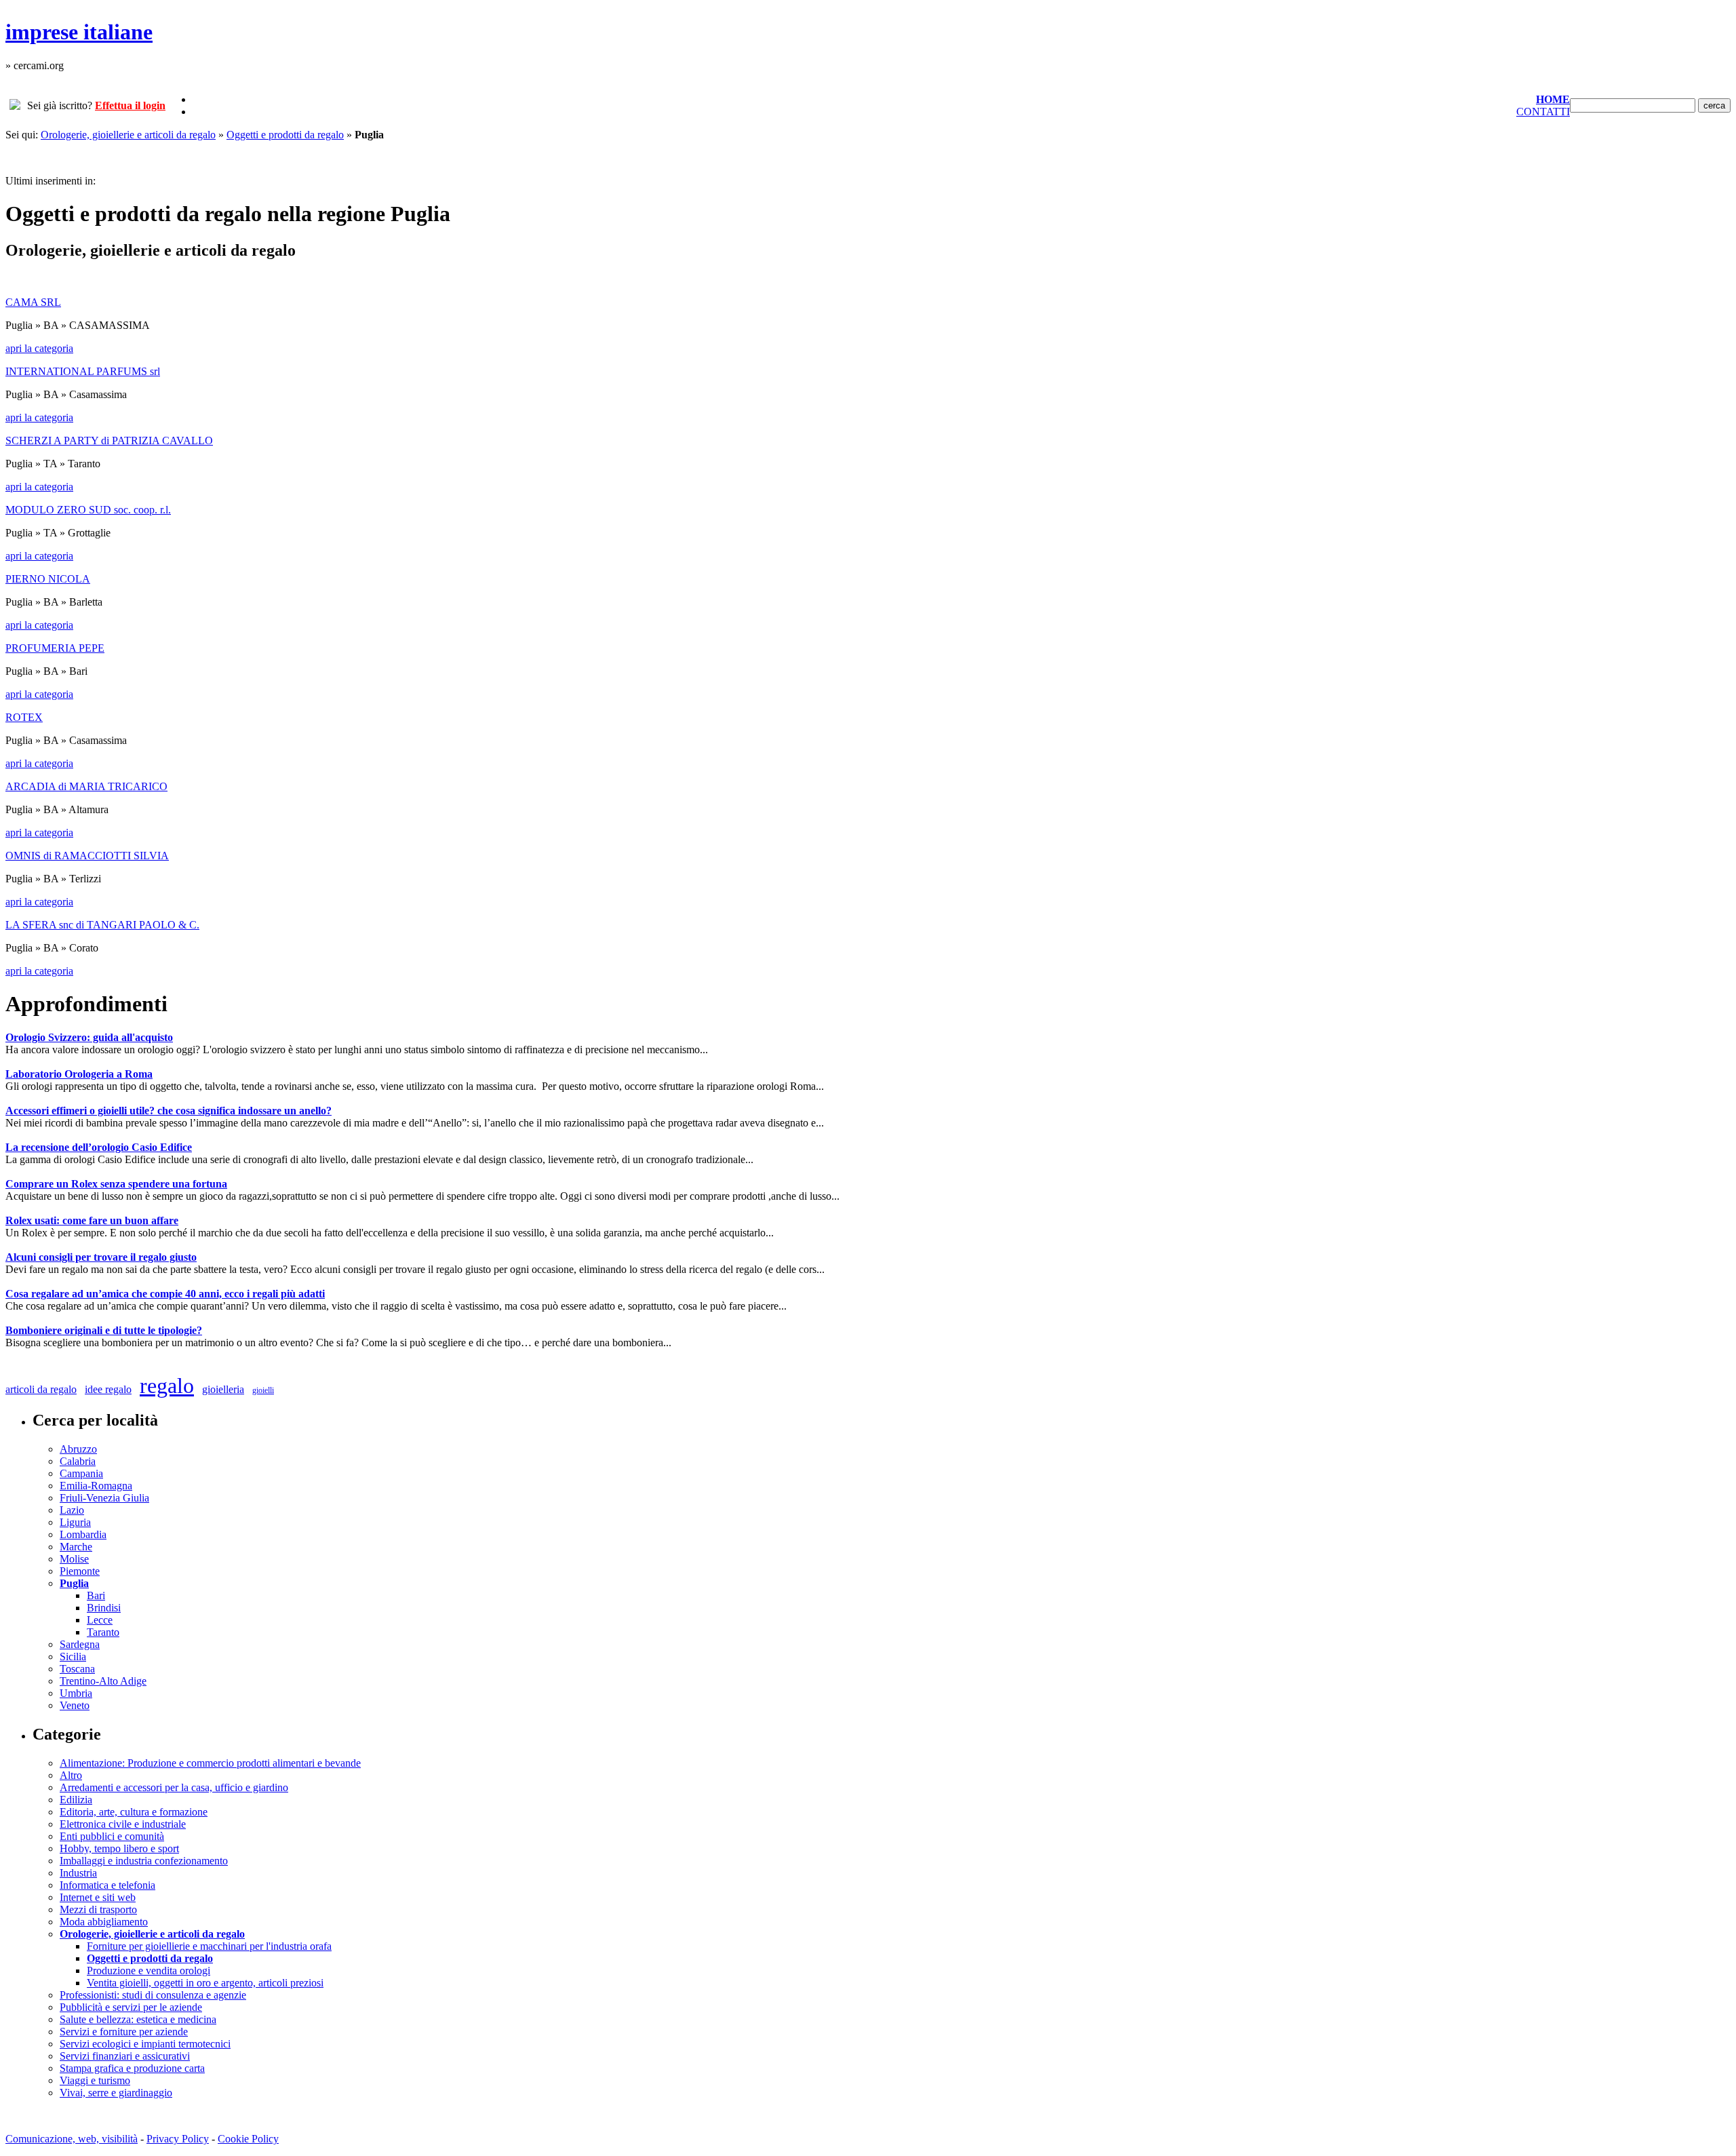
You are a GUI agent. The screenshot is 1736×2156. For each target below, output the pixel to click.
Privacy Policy (178, 2139)
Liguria (75, 1522)
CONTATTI (1543, 112)
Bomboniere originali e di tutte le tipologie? (104, 1330)
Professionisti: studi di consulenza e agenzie (153, 1995)
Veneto (75, 1705)
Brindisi (104, 1608)
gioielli (263, 1390)
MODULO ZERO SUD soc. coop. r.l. (88, 510)
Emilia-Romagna (96, 1486)
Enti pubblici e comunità (112, 1836)
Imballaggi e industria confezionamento (144, 1861)
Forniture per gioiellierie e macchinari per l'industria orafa (209, 1946)
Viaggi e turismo (95, 2080)
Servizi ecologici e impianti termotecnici (145, 2044)
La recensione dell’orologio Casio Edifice (99, 1147)
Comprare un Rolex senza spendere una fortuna (116, 1184)
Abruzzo (78, 1449)
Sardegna (80, 1644)
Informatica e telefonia (107, 1885)
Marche (76, 1547)
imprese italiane (79, 32)
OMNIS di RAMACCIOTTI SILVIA (87, 856)
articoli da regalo (41, 1389)
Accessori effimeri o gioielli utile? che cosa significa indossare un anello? (169, 1111)
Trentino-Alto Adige (103, 1681)
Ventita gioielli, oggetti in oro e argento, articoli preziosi (205, 1983)
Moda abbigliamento (104, 1922)
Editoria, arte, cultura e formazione (134, 1812)
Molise (74, 1559)
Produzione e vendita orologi (149, 1971)
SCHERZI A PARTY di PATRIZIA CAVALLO (109, 440)
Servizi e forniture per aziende (124, 2032)
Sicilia (73, 1657)
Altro (71, 1775)
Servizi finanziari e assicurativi (125, 2056)
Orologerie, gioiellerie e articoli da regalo (128, 135)
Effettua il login (130, 105)
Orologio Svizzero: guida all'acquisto (89, 1037)
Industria (78, 1873)
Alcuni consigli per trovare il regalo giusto (101, 1257)
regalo (167, 1386)
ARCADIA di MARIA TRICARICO (86, 786)
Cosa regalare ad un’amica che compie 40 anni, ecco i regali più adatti (165, 1294)
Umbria (76, 1693)
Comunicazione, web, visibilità (72, 2139)
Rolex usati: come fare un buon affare (92, 1220)
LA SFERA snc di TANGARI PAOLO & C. (102, 925)
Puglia (74, 1583)
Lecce (100, 1620)
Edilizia (76, 1800)
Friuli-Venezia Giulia (104, 1498)
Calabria (78, 1461)
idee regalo (108, 1389)
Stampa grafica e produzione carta (132, 2068)
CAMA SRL (33, 302)
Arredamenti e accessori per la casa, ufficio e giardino (174, 1787)
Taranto (103, 1632)
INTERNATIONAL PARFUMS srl (83, 371)
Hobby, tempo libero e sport (119, 1848)
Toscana (77, 1669)
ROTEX (24, 717)
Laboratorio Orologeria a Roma (79, 1074)
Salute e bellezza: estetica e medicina (138, 2019)
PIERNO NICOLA (48, 579)
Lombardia (83, 1534)
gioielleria (223, 1389)
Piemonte (80, 1571)
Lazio (72, 1510)
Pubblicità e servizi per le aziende (131, 2007)
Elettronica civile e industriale (123, 1824)
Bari (96, 1595)
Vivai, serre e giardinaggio (116, 2093)
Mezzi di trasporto (98, 1909)
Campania (81, 1473)
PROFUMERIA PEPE (55, 648)
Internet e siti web (98, 1897)
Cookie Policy (248, 2139)
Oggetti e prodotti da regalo (285, 135)
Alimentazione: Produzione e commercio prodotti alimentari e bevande (210, 1763)
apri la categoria (39, 348)
